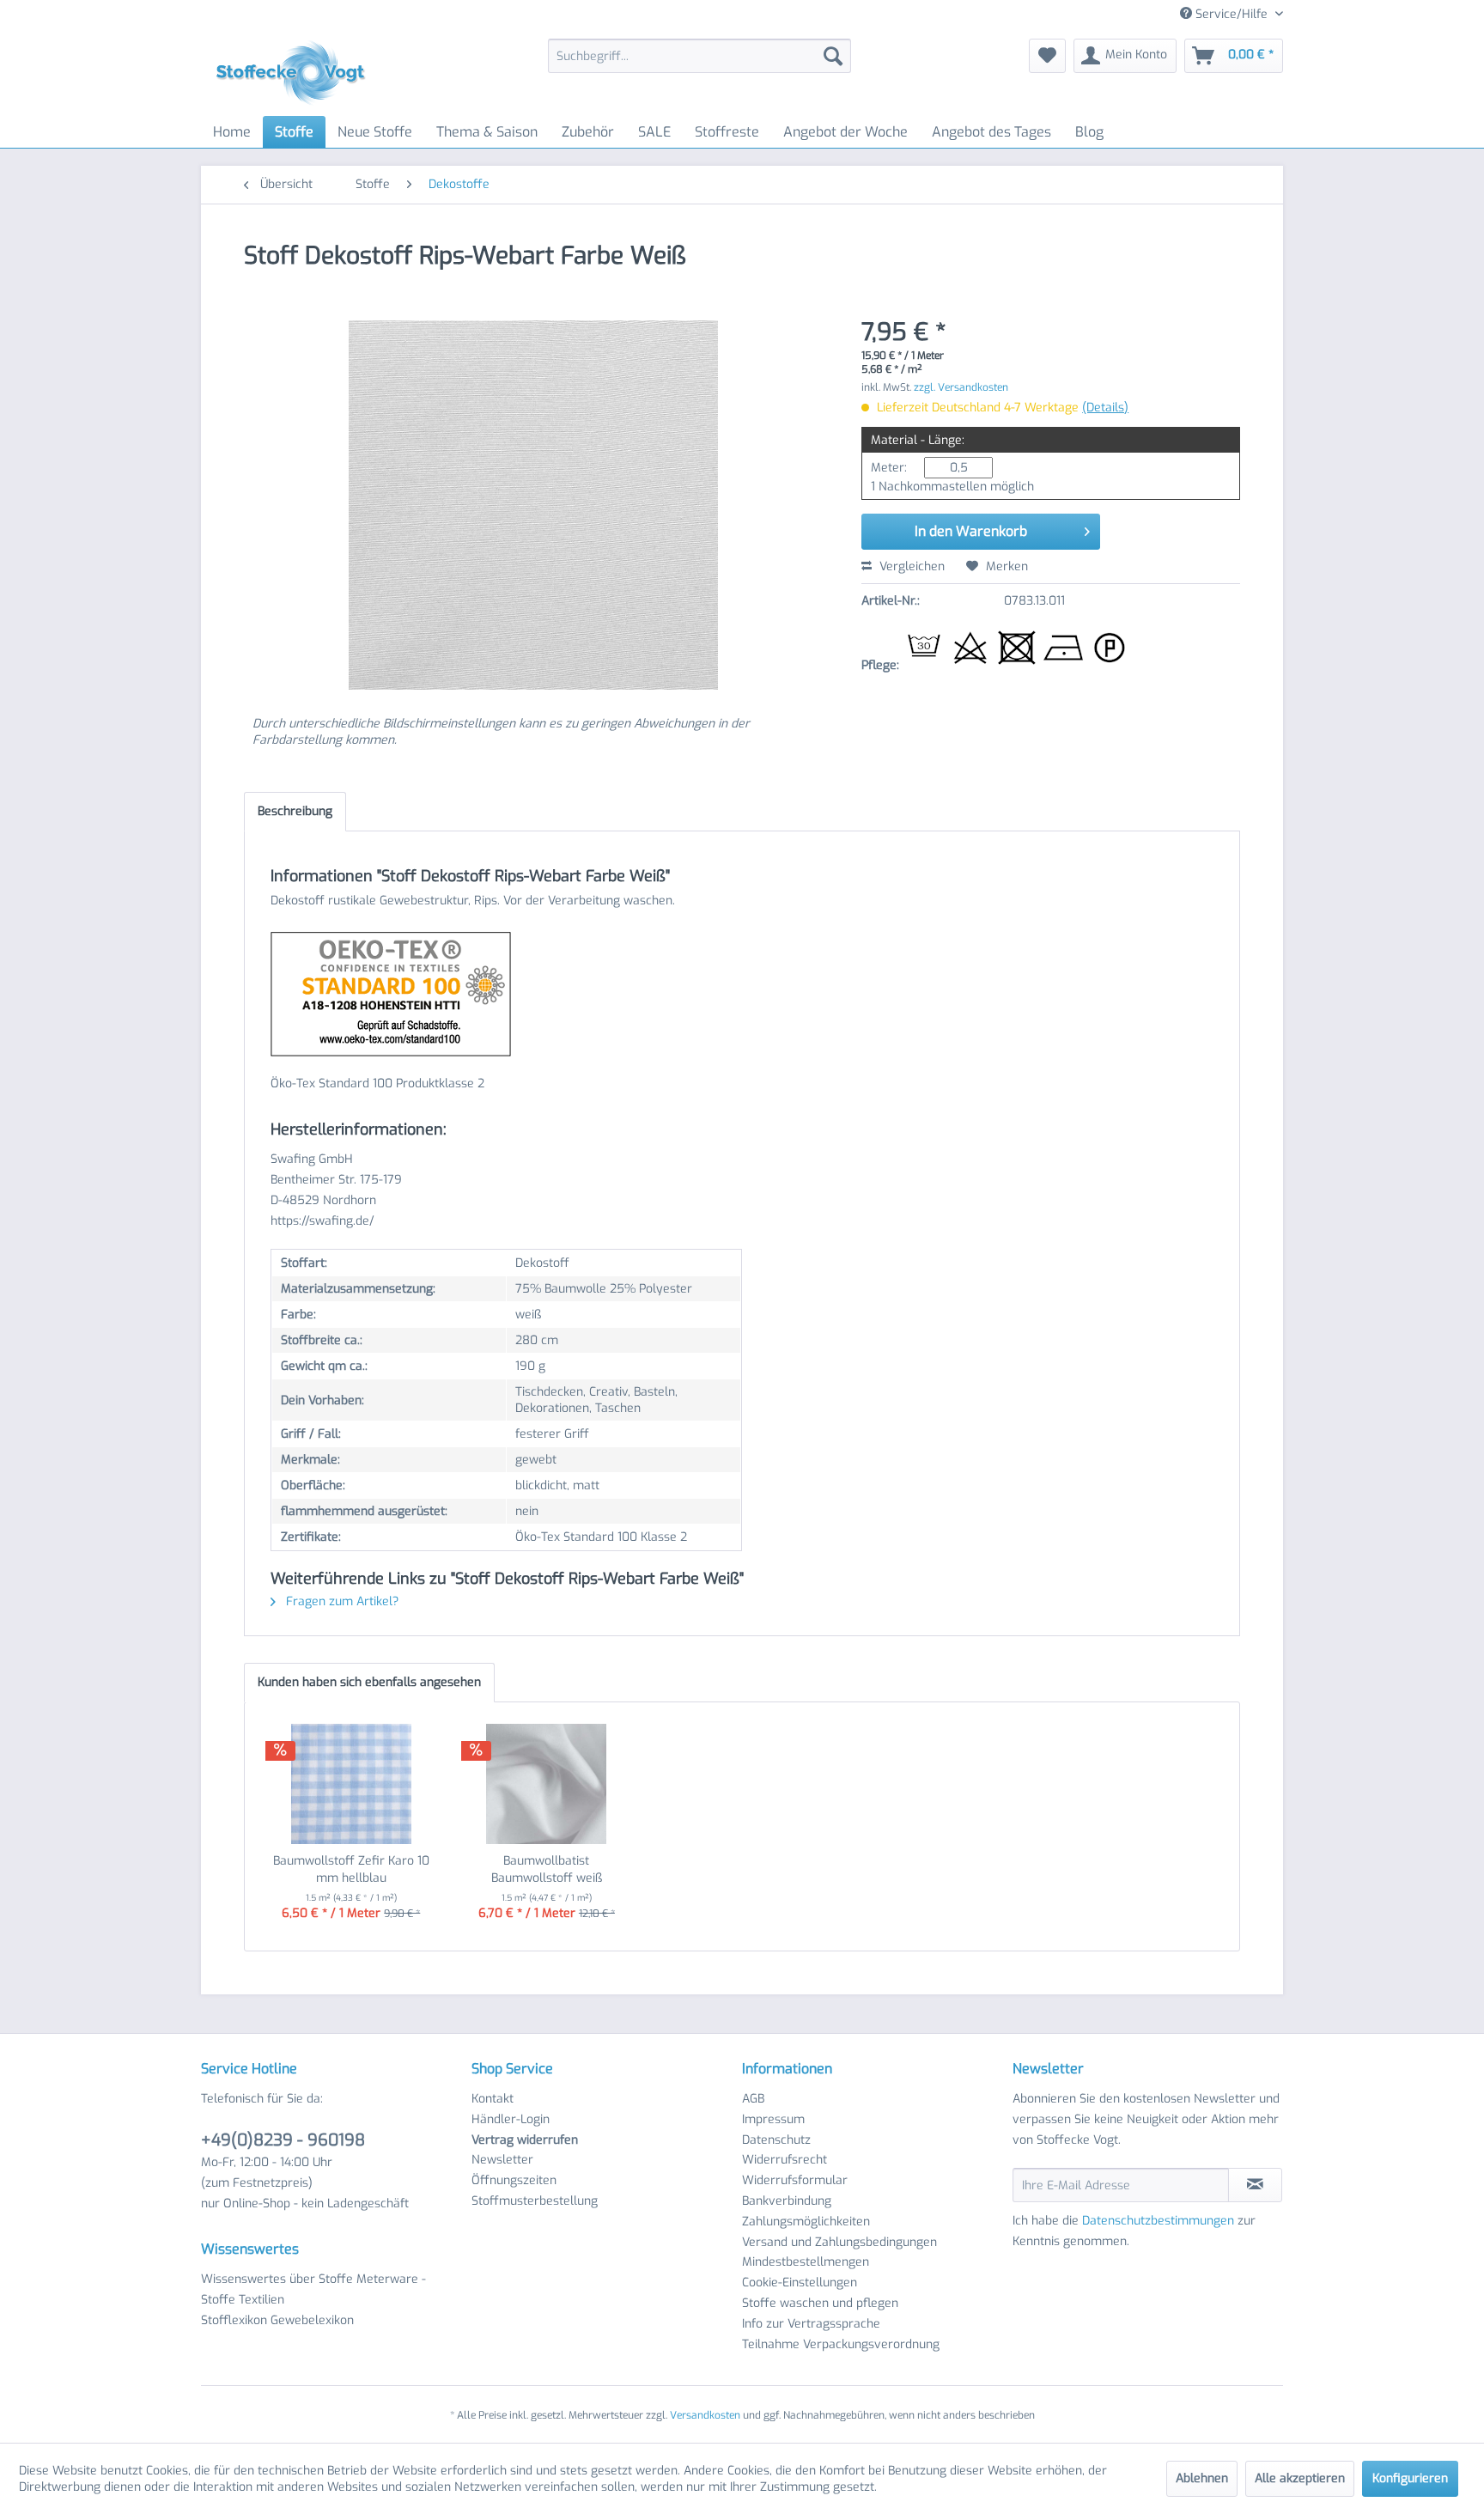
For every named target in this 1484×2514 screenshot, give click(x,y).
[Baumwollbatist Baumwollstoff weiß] (547, 1784)
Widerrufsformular (795, 2180)
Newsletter (502, 2160)
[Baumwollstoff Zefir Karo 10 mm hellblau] (351, 1784)
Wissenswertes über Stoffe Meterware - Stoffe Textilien (313, 2289)
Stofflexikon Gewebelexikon (277, 2320)
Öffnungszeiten (514, 2180)
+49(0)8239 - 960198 (283, 2140)
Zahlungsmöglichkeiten (806, 2222)
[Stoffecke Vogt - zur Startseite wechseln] (296, 73)
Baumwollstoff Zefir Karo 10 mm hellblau (351, 1869)
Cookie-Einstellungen (800, 2283)
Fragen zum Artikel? (341, 1601)
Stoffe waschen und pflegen (820, 2303)
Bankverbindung (787, 2201)
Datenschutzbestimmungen (1158, 2221)
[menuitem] (699, 56)
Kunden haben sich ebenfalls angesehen (369, 1682)
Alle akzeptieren (1300, 2478)
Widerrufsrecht (785, 2160)
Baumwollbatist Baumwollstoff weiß (547, 1869)
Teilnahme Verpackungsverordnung (841, 2344)
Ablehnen (1202, 2478)
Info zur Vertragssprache (811, 2324)
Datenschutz (776, 2140)
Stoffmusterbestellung (535, 2201)
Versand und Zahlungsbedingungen (839, 2242)
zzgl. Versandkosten (961, 387)
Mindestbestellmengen (806, 2262)
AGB (753, 2099)
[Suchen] (833, 56)
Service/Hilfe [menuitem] (1232, 14)
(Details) (1105, 408)
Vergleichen (910, 566)
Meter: (889, 468)
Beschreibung (295, 811)
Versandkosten (705, 2415)
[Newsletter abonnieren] (1255, 2185)
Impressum (773, 2119)
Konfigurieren (1410, 2478)
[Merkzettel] (1047, 56)
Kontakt (493, 2099)
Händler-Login (511, 2119)
